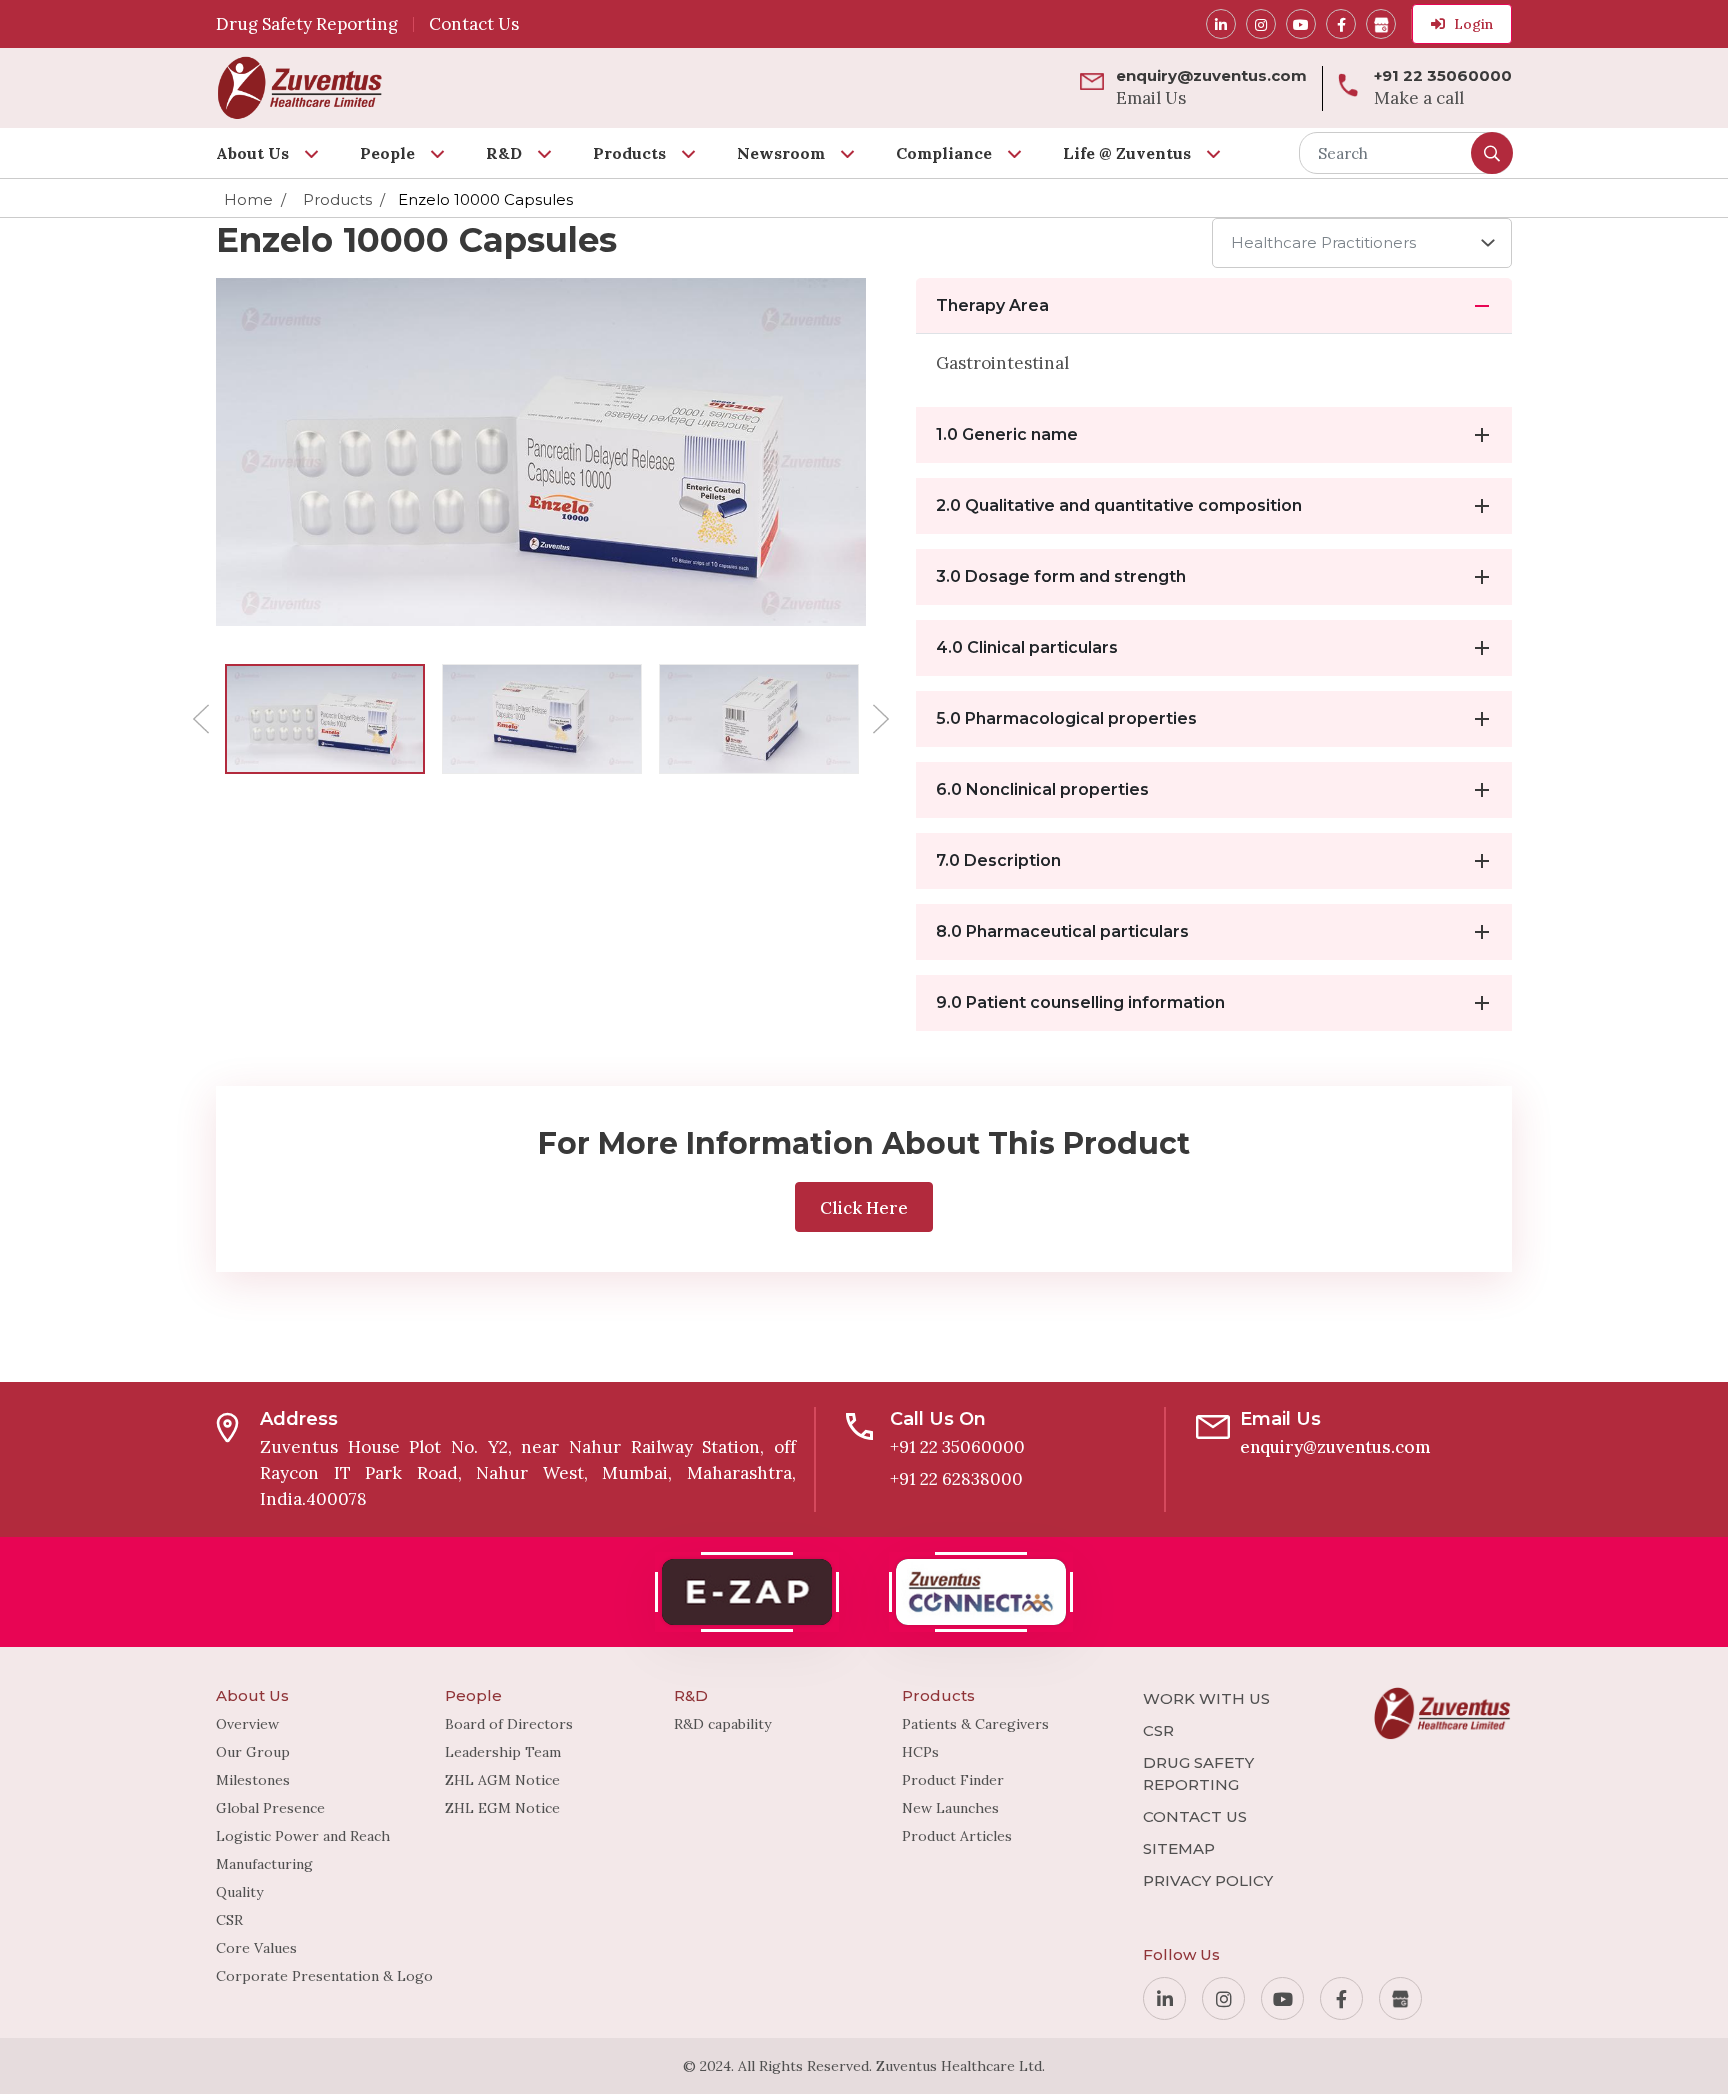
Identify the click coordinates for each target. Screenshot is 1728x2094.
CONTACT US (1195, 1816)
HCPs (920, 1752)
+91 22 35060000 (957, 1447)
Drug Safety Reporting (307, 24)
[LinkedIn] (1221, 24)
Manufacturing (264, 1864)
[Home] (300, 88)
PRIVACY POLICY (1208, 1880)
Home (248, 199)
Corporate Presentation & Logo (324, 1976)
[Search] (1492, 153)
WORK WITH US (1206, 1698)
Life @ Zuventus (1127, 153)
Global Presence (270, 1808)
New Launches (950, 1808)
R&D (504, 153)
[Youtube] (1301, 24)
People (387, 153)
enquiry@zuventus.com (1335, 1447)
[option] (324, 719)
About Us (252, 153)
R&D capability (722, 1724)
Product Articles (957, 1836)
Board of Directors (509, 1724)
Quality (239, 1892)
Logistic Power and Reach (303, 1836)
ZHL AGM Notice (502, 1780)
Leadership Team (503, 1752)
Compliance (944, 153)
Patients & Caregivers (975, 1724)
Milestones (253, 1780)
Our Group (253, 1752)
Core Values (256, 1948)
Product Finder (953, 1780)
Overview (247, 1724)
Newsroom (781, 153)
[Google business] (1381, 24)
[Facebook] (1341, 24)
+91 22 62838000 (956, 1479)
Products (629, 153)
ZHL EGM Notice (502, 1808)
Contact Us (474, 24)
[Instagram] (1261, 24)
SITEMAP (1179, 1848)
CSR (229, 1920)
